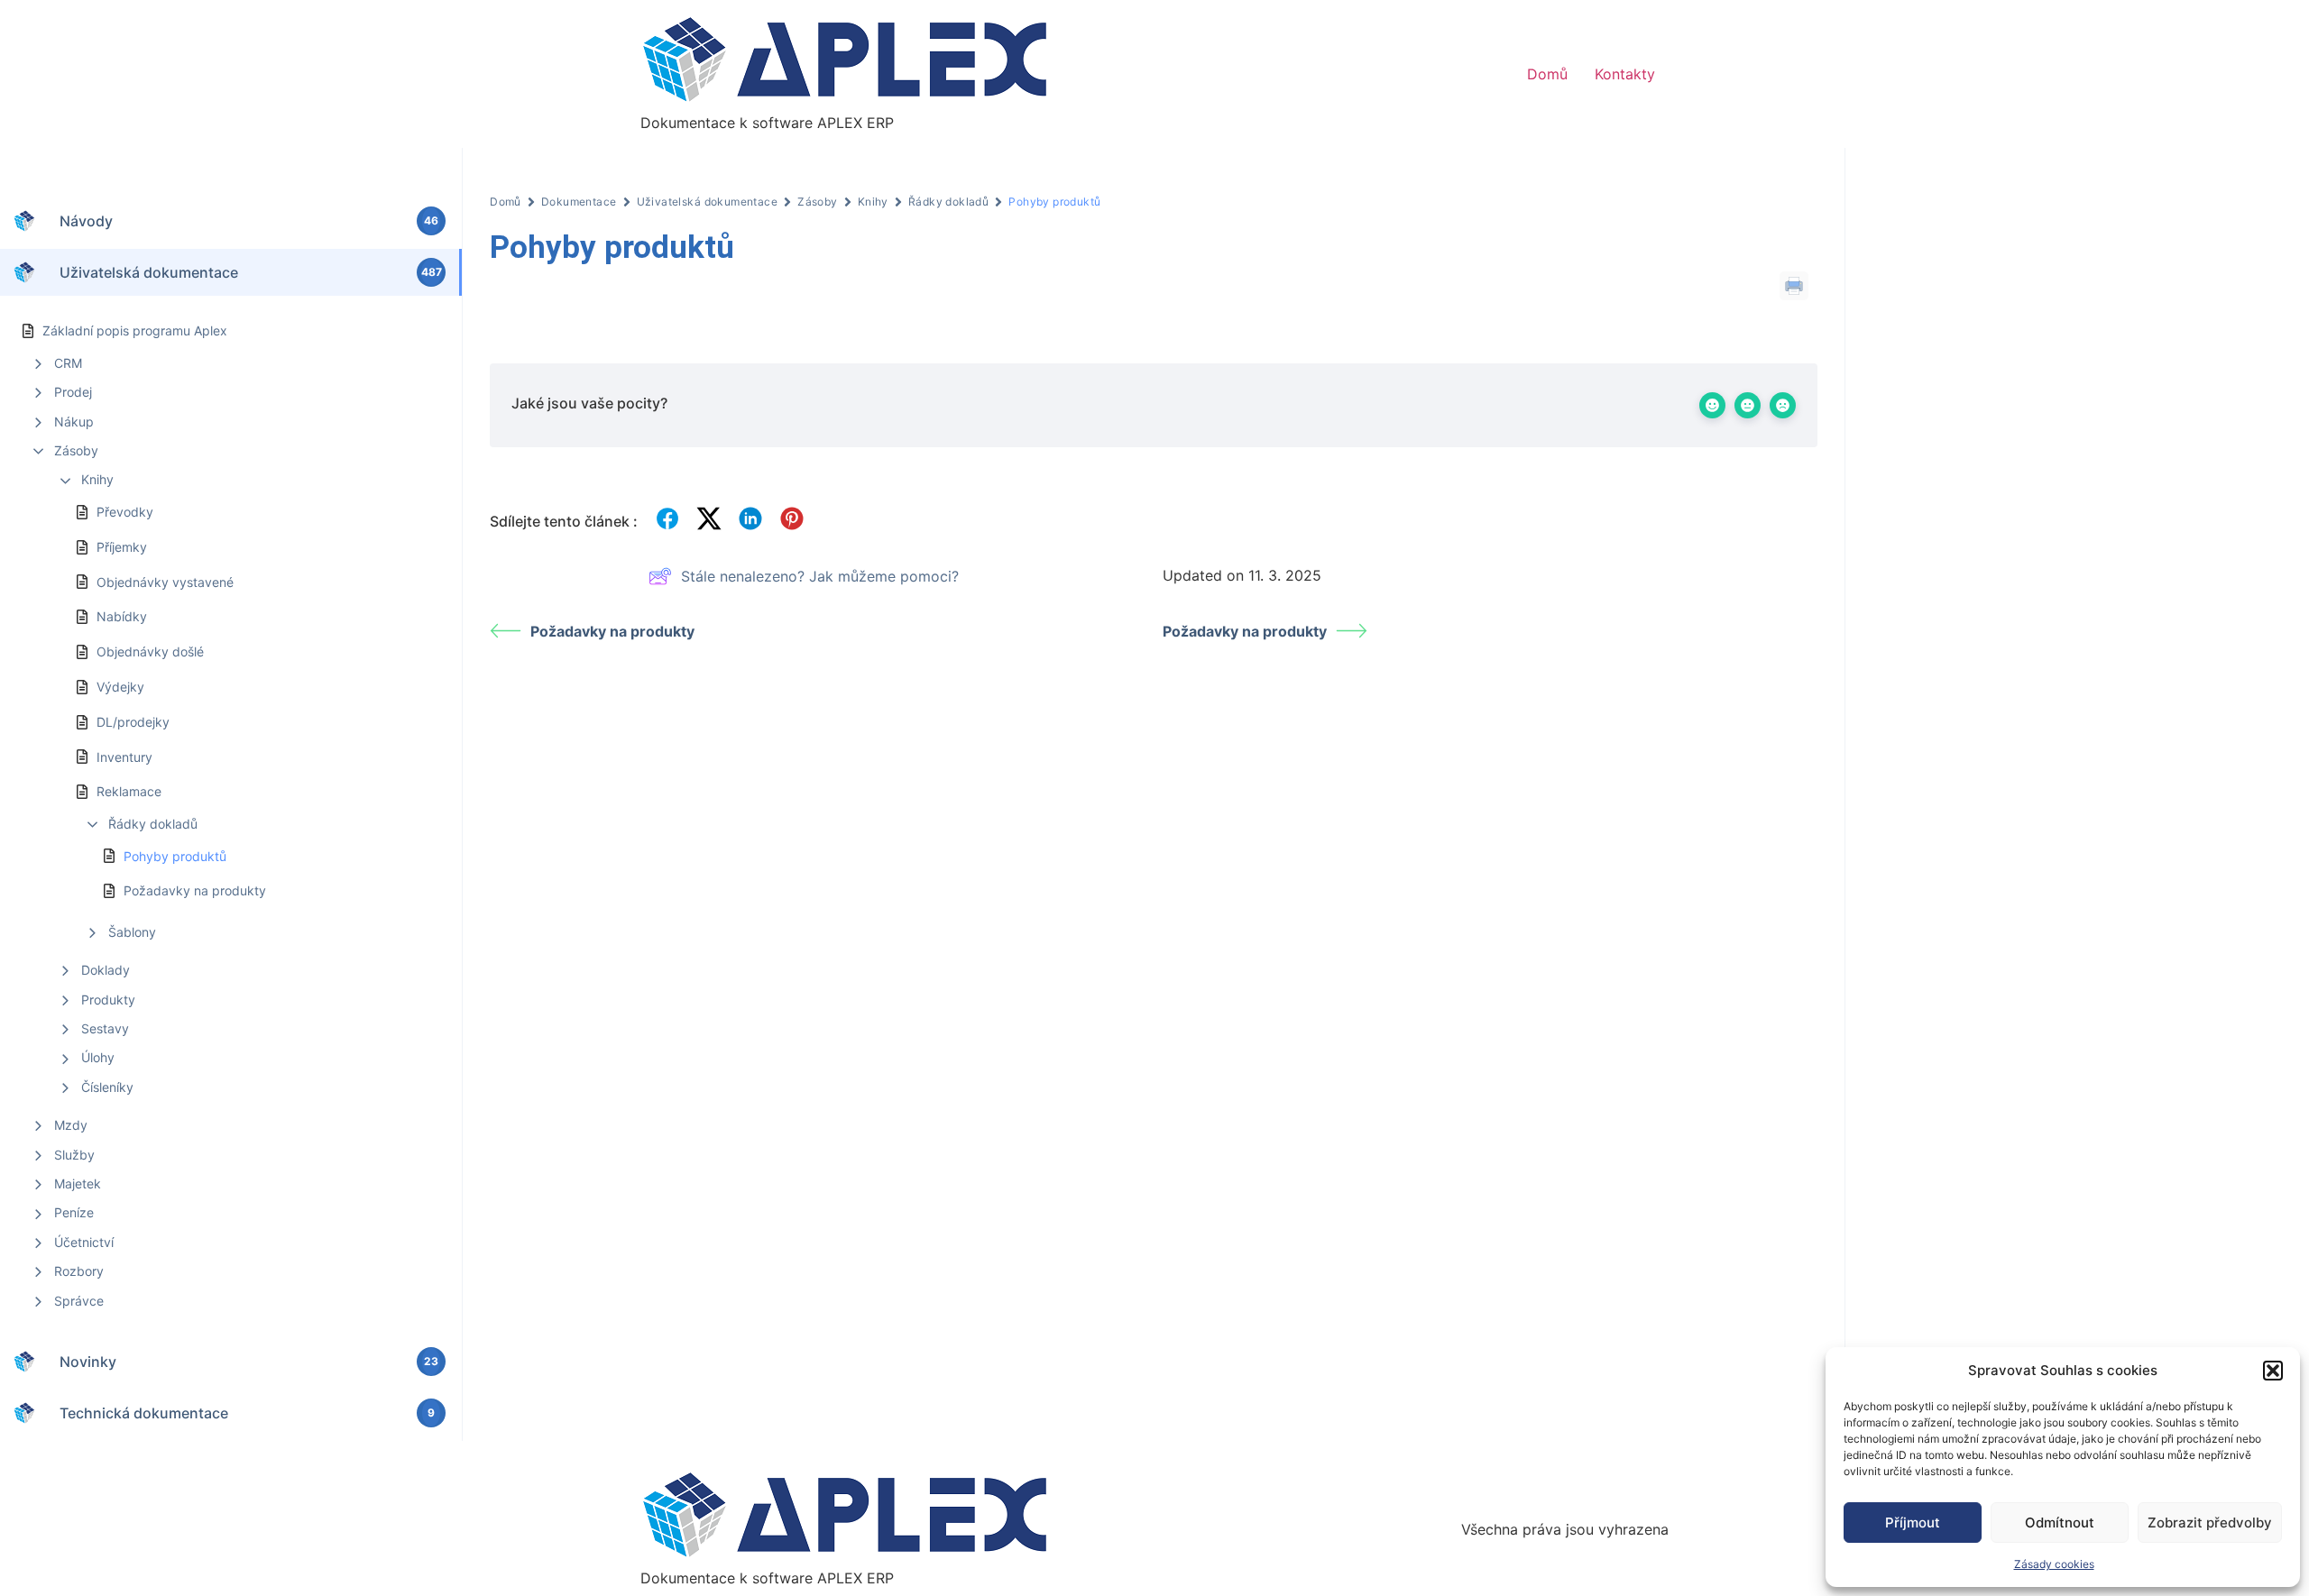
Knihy (97, 479)
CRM (68, 363)
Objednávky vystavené (165, 582)
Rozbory (79, 1271)
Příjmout (1913, 1523)
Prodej (73, 392)
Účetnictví (84, 1242)
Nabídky (122, 616)
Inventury (124, 757)
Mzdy (71, 1125)
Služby (74, 1155)
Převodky (125, 512)
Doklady (106, 970)
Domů (1547, 74)
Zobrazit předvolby (2210, 1523)
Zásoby (76, 450)
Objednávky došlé (150, 651)
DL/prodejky (133, 722)
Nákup (74, 422)
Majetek (78, 1183)
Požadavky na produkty (195, 890)
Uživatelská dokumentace (708, 202)
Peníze (74, 1212)
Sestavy (105, 1028)
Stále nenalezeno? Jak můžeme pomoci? (820, 576)
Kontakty (1625, 74)
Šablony (132, 932)
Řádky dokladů (153, 824)
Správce (79, 1301)
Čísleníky (107, 1087)
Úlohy (98, 1057)
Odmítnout (2060, 1523)
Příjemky (122, 547)
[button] (2273, 1371)
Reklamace (129, 791)
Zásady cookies (2054, 1564)
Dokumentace (579, 202)
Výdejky (120, 687)
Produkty (108, 1000)
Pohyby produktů (175, 856)
